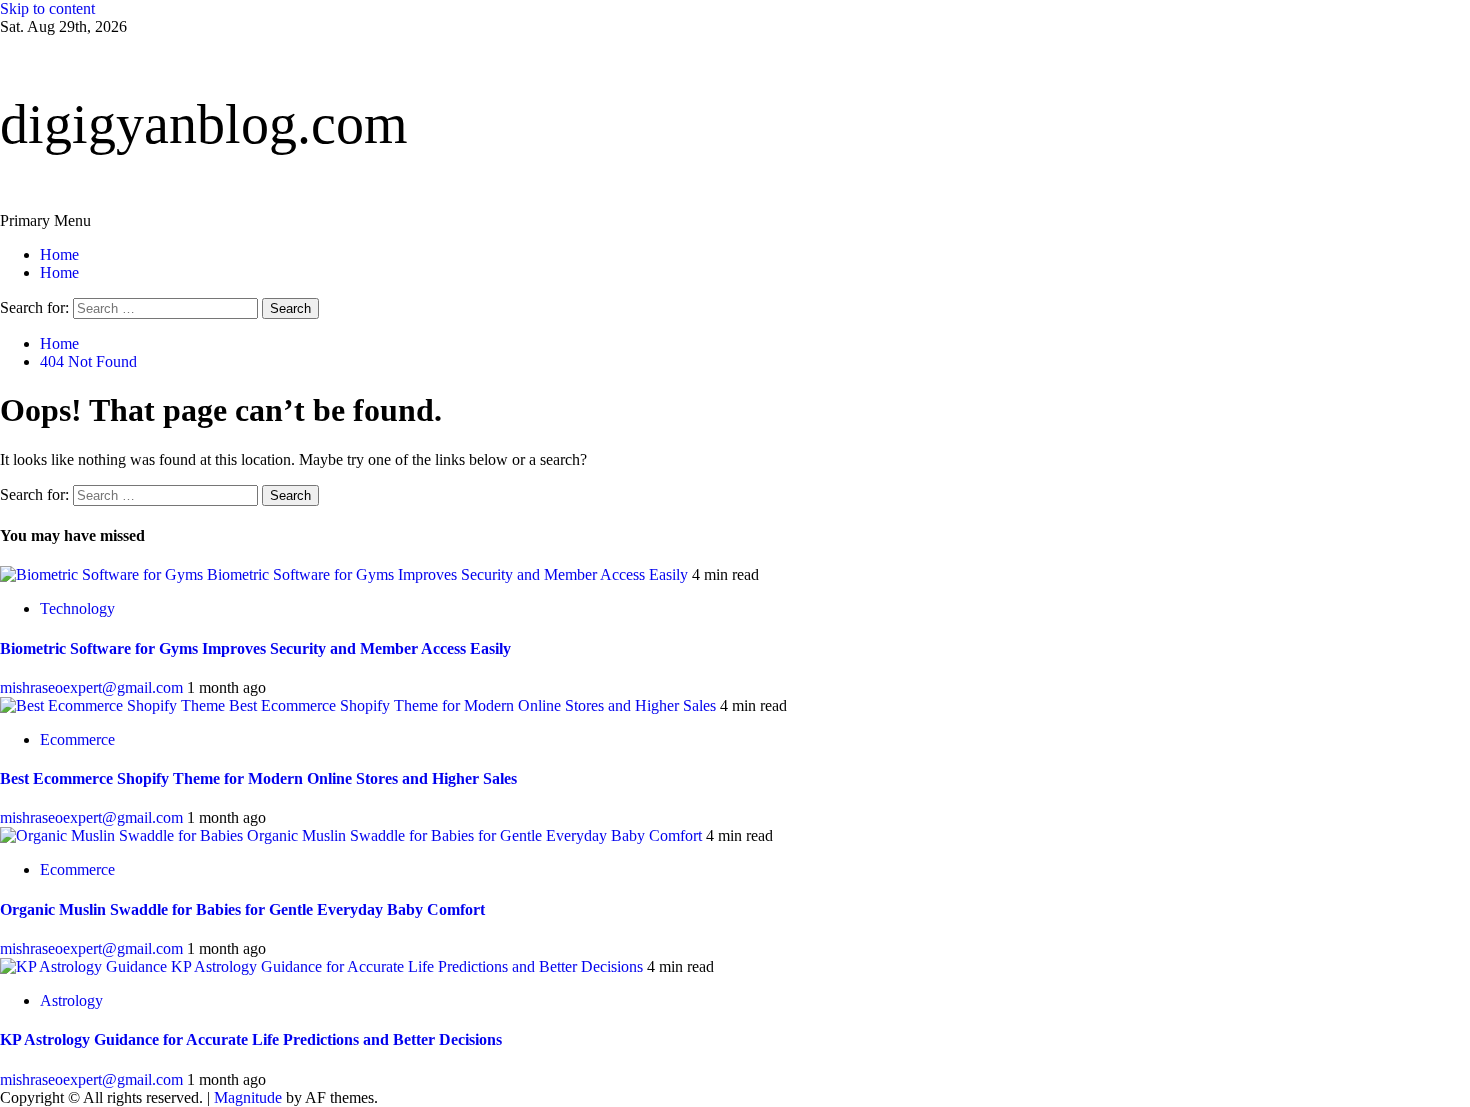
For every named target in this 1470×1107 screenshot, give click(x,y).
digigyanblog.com (204, 124)
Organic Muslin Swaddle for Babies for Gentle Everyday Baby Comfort (474, 835)
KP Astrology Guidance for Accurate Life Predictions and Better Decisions (407, 966)
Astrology (71, 1000)
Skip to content (47, 8)
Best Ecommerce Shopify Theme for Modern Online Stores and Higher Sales (472, 705)
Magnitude (248, 1097)
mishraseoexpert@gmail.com (93, 687)
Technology (77, 608)
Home (59, 254)
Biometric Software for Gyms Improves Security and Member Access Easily (447, 574)
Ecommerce (77, 739)
